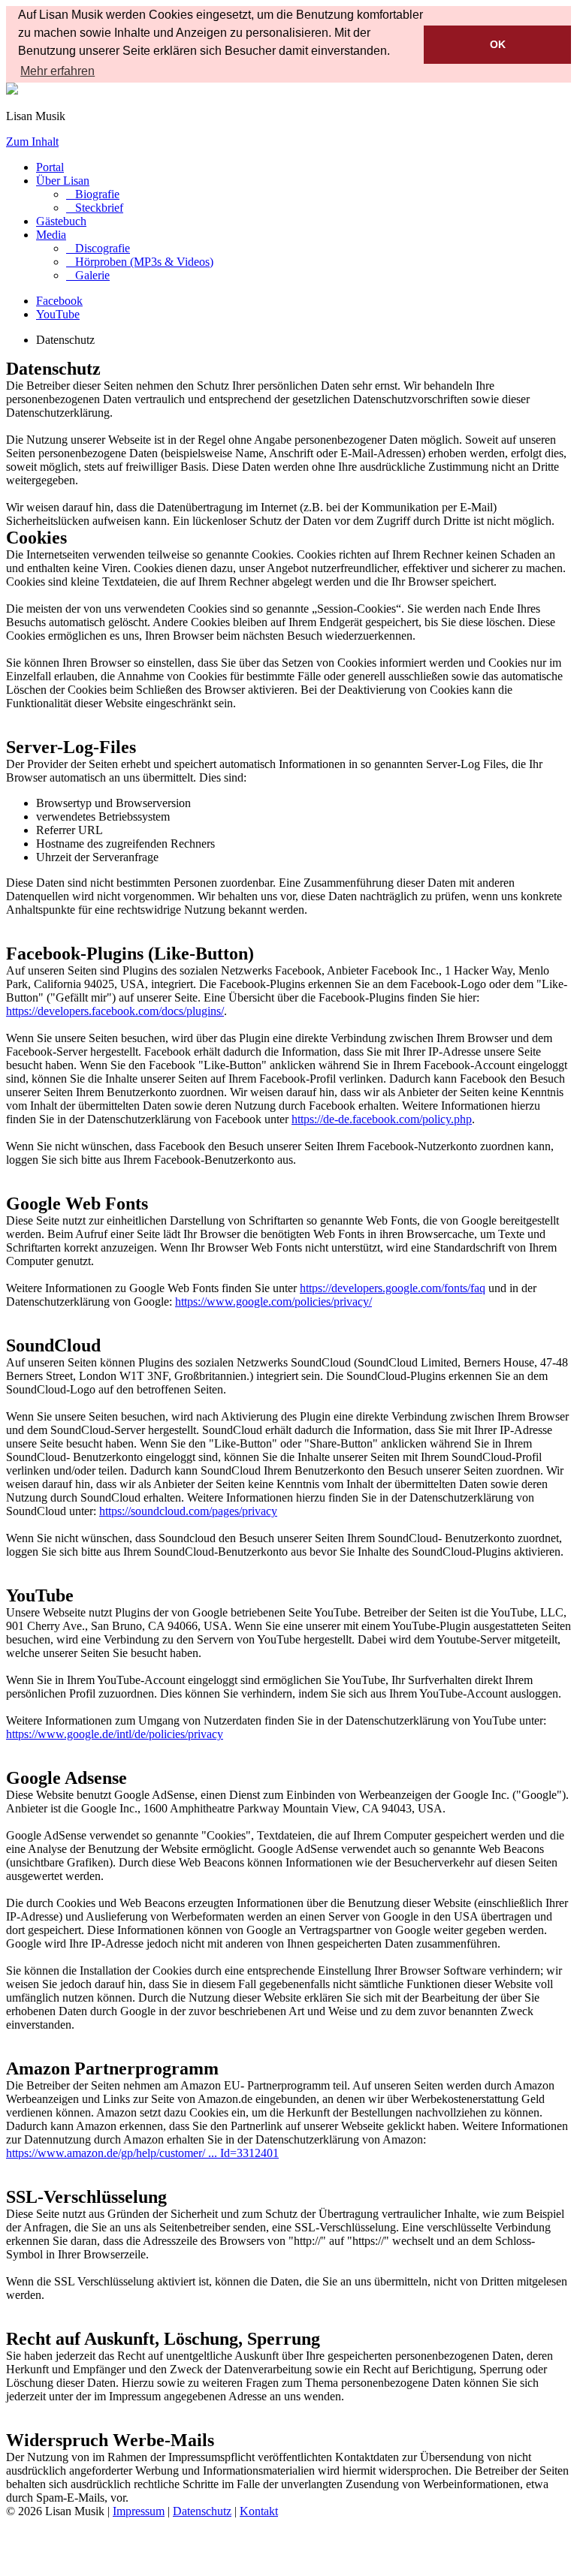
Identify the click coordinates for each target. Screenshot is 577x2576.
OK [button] (498, 44)
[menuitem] (93, 194)
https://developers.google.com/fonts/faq (393, 1288)
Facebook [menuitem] (59, 301)
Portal (50, 167)
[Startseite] (12, 90)
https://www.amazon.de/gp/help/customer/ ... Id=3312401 (142, 2153)
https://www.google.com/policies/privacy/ (273, 1302)
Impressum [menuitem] (139, 2511)
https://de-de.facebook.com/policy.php (382, 1119)
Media (51, 235)
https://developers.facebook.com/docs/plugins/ (115, 1011)
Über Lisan (63, 181)
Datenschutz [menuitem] (202, 2511)
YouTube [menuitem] (58, 314)
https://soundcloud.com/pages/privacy (188, 1511)
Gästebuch (61, 221)
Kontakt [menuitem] (259, 2511)
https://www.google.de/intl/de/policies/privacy (115, 1734)
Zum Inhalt (32, 142)
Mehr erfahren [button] (57, 71)
